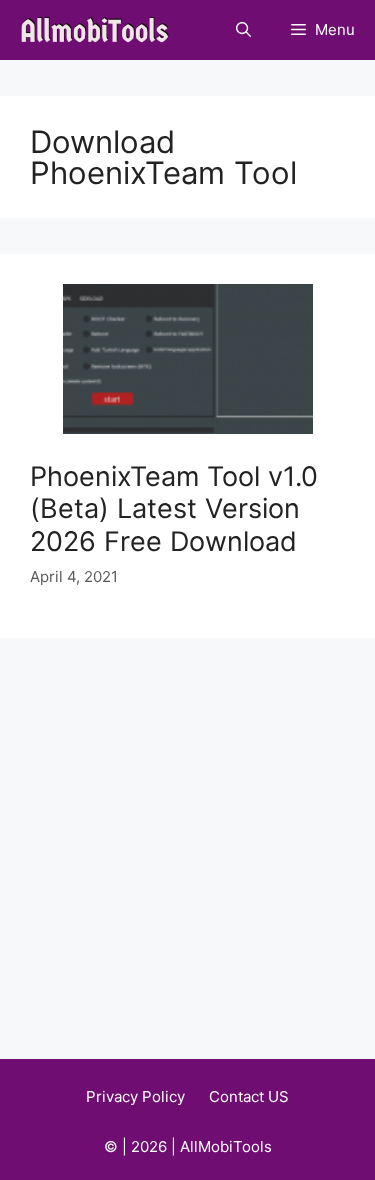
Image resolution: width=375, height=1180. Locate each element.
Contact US (249, 1096)
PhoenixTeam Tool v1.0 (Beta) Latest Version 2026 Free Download (174, 509)
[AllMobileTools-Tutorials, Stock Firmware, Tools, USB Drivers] (100, 30)
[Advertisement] (187, 835)
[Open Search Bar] (243, 30)
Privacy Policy (135, 1096)
